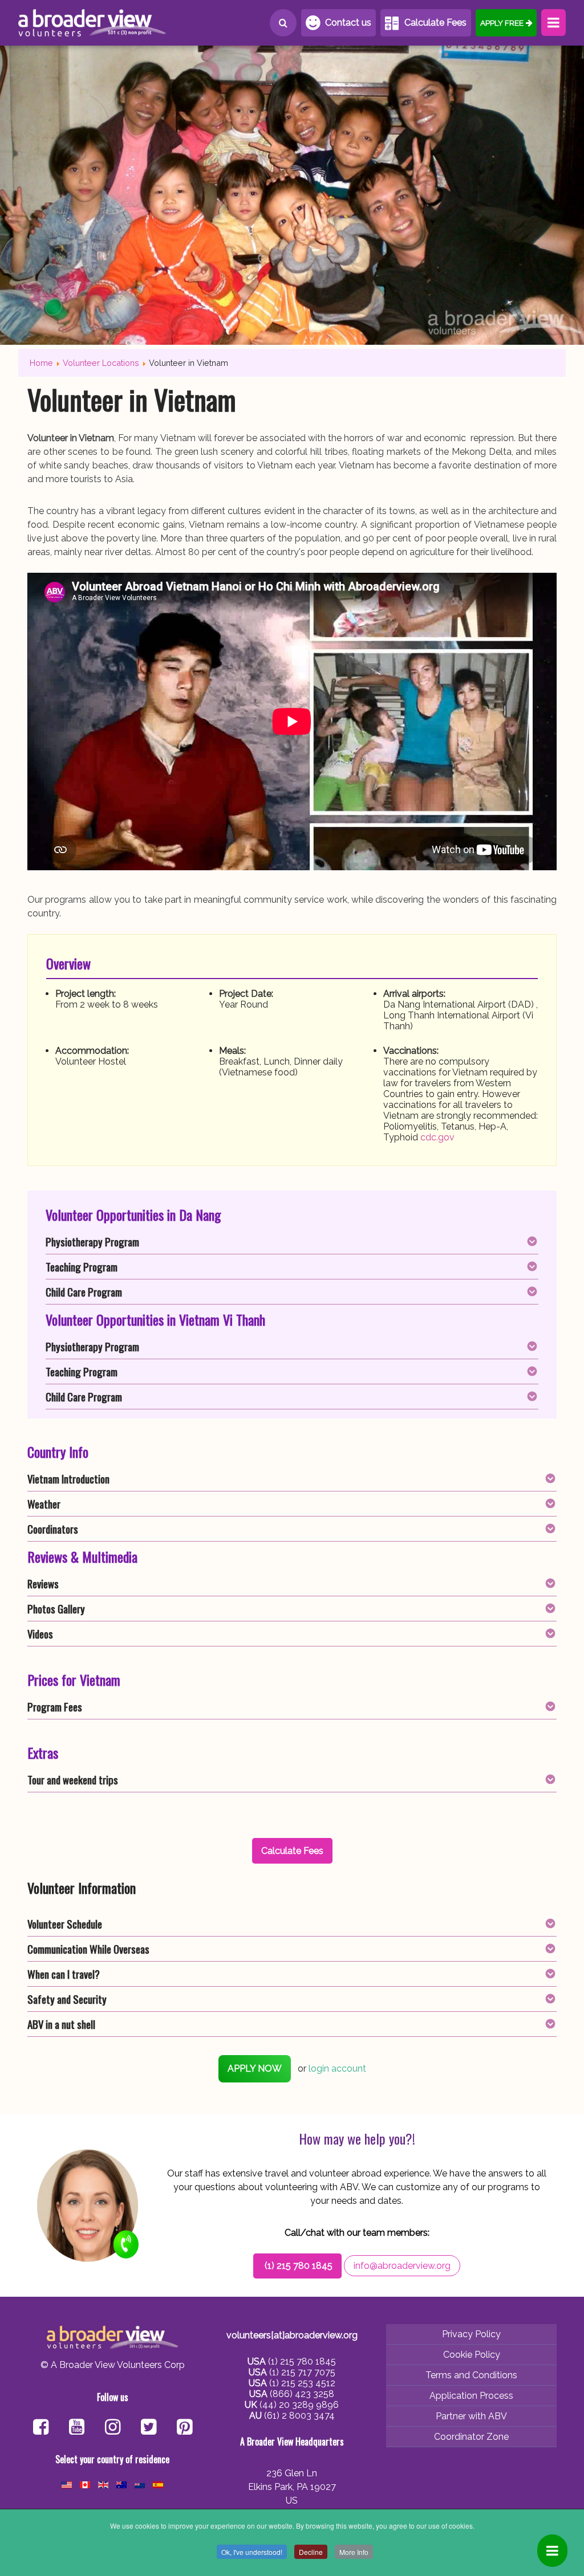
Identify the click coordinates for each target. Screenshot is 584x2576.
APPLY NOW (255, 2068)
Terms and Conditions (471, 2375)
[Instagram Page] (113, 2428)
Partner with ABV (471, 2416)
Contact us (348, 23)
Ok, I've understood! (252, 2552)
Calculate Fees (435, 23)
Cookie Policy (472, 2355)
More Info (354, 2552)
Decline (311, 2552)
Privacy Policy (471, 2334)
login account (337, 2068)
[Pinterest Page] (184, 2428)
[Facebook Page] (41, 2428)
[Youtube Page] (77, 2428)
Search (283, 23)
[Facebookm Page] (149, 2428)
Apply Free (502, 23)
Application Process (471, 2396)
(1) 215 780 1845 (299, 2266)
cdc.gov (437, 1137)
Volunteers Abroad (92, 23)
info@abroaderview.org (402, 2266)
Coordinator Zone (471, 2437)
